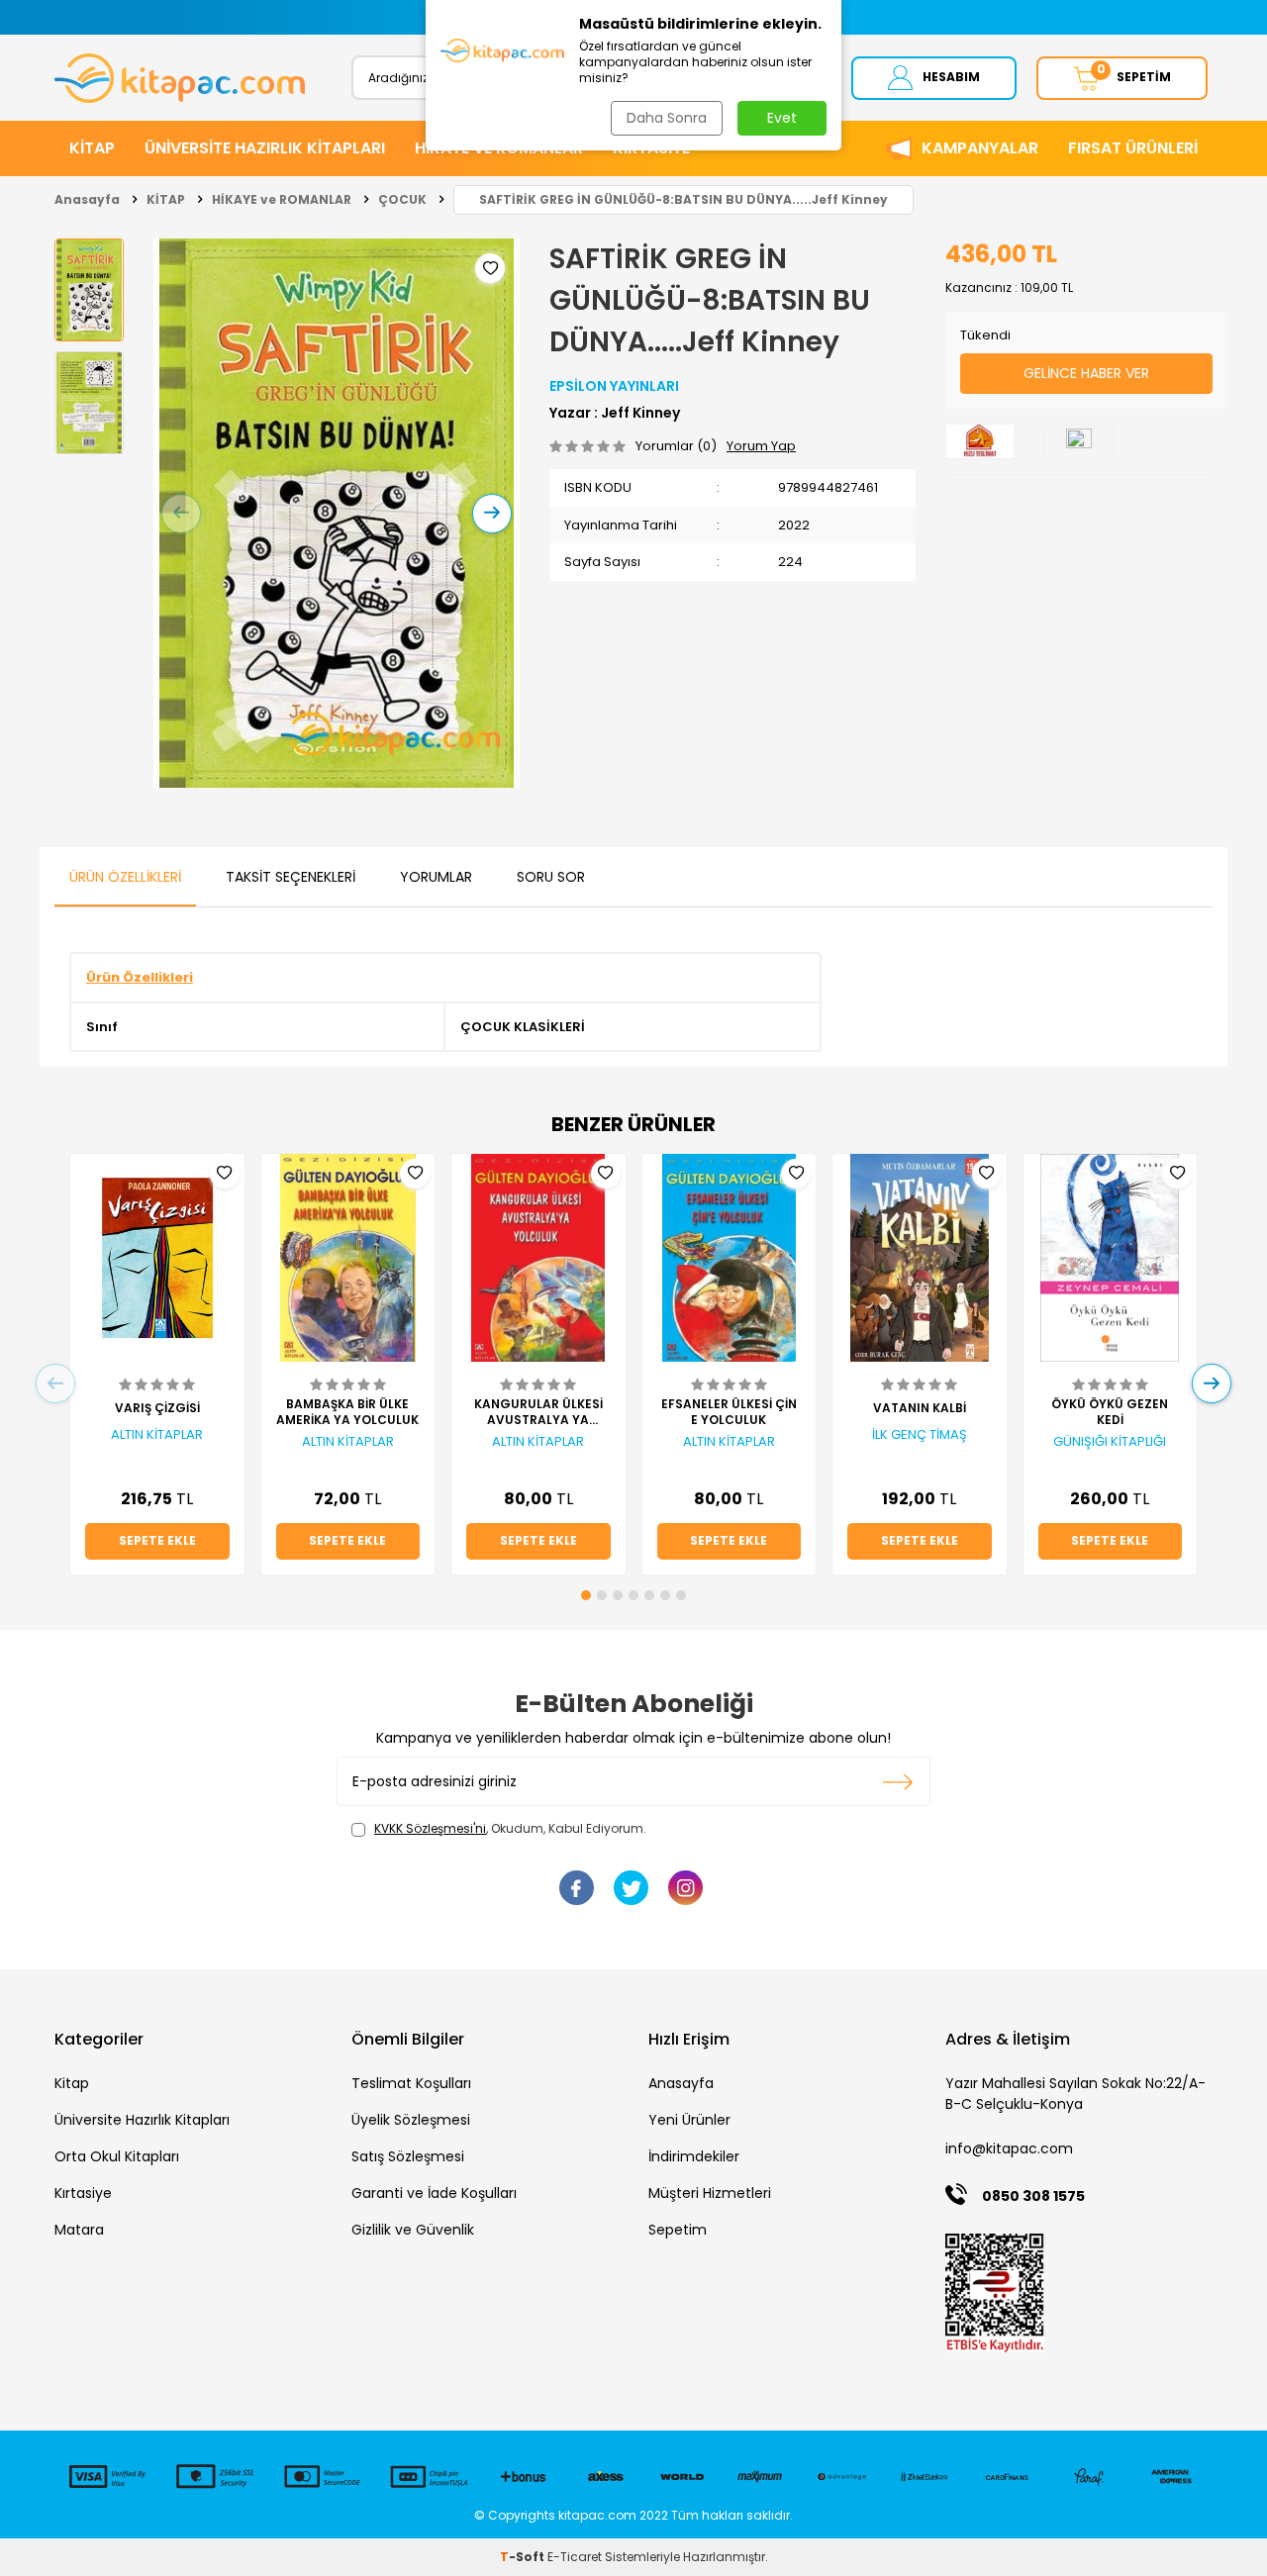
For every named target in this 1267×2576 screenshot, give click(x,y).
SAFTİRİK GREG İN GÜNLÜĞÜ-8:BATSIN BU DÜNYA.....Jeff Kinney (683, 199)
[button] (181, 514)
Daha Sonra (667, 118)
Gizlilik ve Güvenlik (413, 2230)
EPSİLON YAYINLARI (614, 386)
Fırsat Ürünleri (1133, 148)
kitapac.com (597, 2515)
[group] (337, 513)
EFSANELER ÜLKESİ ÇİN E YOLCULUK (729, 1412)
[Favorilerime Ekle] (225, 1174)
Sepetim (678, 2230)
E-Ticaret (575, 2557)
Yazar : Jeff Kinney (615, 413)
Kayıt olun (898, 1781)
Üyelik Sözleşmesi (411, 2120)
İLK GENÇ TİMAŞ (920, 1435)
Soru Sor (551, 877)
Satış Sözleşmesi (408, 2156)
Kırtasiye (83, 2193)
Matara (79, 2230)
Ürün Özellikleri (125, 877)
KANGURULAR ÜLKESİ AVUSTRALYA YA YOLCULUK (538, 1412)
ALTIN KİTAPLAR (157, 1435)
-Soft (524, 2557)
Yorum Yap (761, 446)
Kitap (72, 2083)
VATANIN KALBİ (920, 1408)
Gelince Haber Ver (1086, 373)
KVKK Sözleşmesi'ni (430, 1828)
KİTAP (92, 148)
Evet (782, 118)
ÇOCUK (402, 199)
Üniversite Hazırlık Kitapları (142, 2120)
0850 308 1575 (1033, 2196)
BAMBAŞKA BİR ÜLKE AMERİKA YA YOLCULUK (347, 1412)
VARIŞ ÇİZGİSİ (157, 1408)
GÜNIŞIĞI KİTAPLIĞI (1110, 1442)
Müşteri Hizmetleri (710, 2193)
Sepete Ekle (157, 1540)
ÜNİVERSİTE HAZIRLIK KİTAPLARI (265, 148)
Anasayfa (87, 199)
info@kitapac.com (1009, 2148)
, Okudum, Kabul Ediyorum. (510, 1829)
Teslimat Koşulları (411, 2083)
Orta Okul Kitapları (117, 2156)
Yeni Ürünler (689, 2120)
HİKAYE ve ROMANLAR (282, 199)
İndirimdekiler (694, 2156)
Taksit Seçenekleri (291, 877)
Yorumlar (436, 877)
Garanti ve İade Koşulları (434, 2193)
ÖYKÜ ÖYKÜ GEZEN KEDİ (1110, 1412)
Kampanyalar (980, 148)
